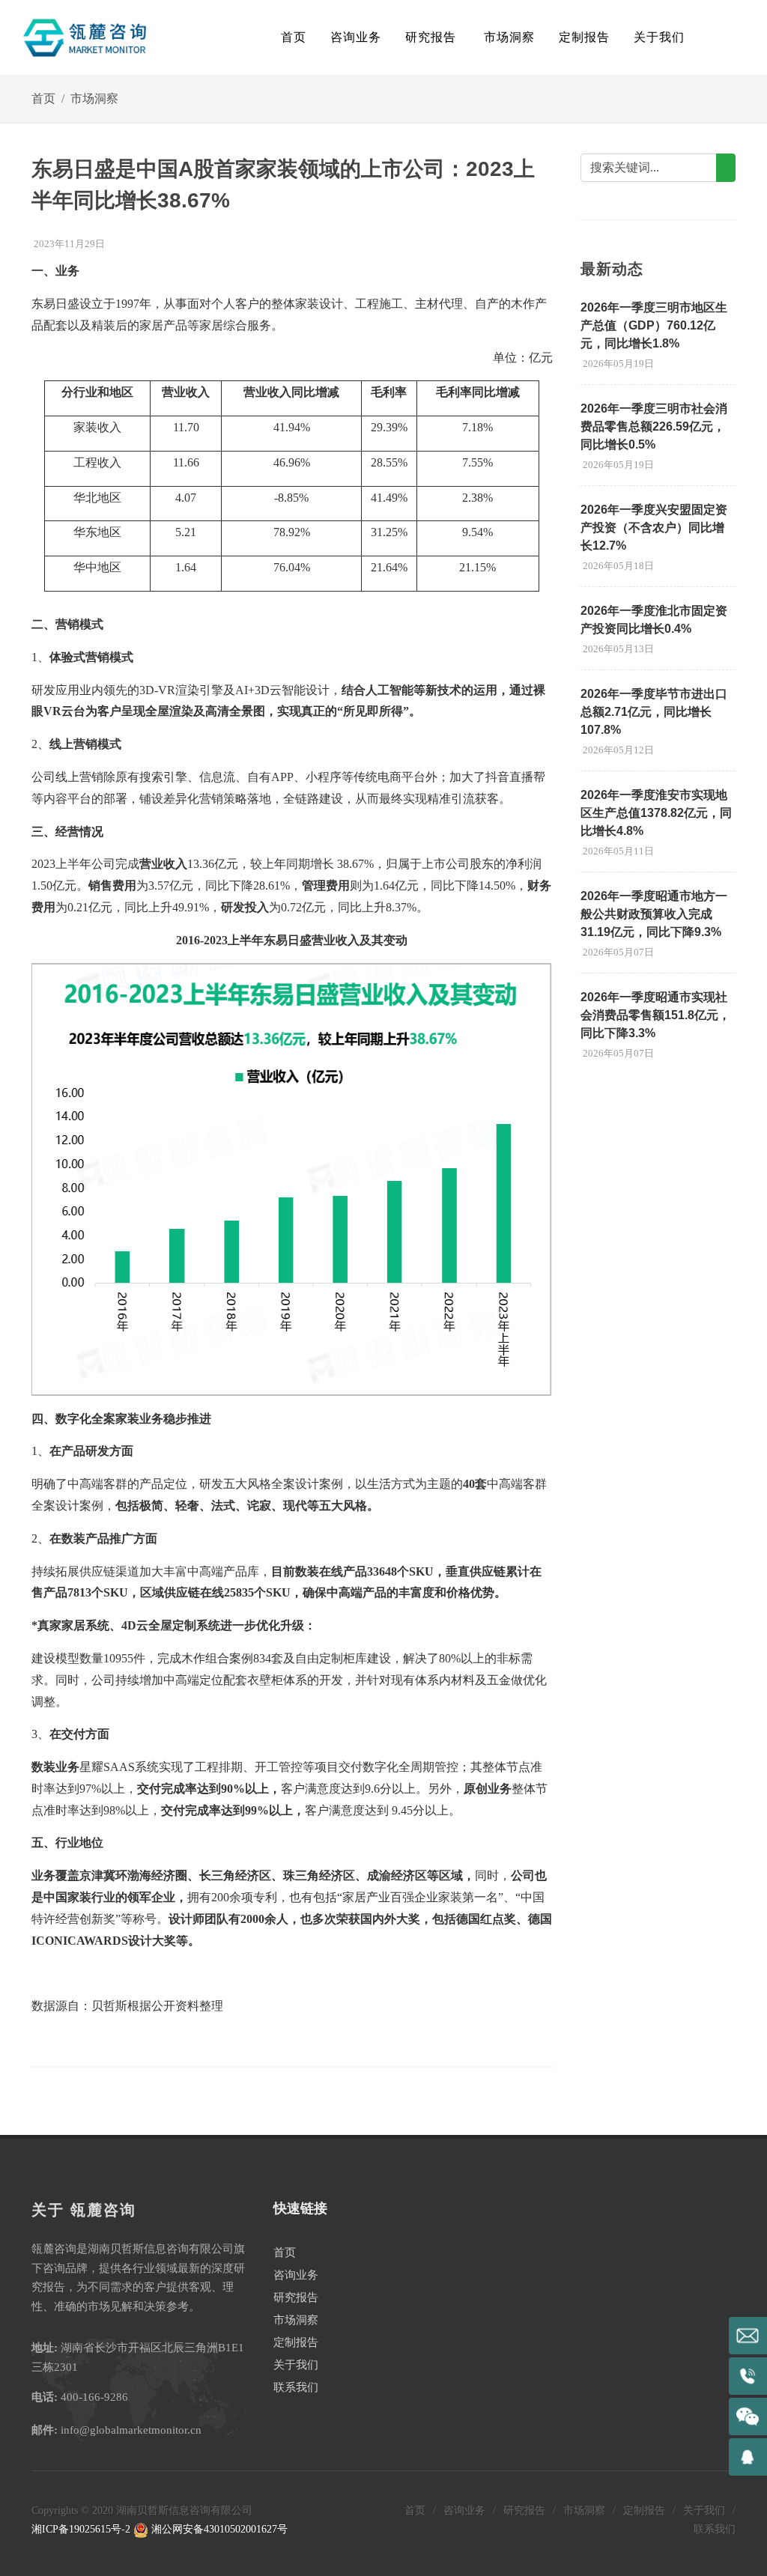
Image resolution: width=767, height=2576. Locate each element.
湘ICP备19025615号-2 (81, 2529)
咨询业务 (296, 2275)
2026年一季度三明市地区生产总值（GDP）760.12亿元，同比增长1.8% (654, 325)
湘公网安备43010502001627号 (218, 2529)
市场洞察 (94, 98)
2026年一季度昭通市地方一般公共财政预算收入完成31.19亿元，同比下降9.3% (654, 914)
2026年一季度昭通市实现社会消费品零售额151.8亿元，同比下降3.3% (655, 1015)
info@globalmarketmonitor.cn (131, 2430)
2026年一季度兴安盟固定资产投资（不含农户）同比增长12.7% (654, 528)
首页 (294, 37)
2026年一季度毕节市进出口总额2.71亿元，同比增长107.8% (654, 712)
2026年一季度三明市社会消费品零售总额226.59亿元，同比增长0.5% (654, 426)
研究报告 (296, 2297)
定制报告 (296, 2342)
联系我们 (296, 2387)
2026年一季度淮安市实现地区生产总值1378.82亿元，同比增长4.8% (656, 813)
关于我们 (296, 2365)
